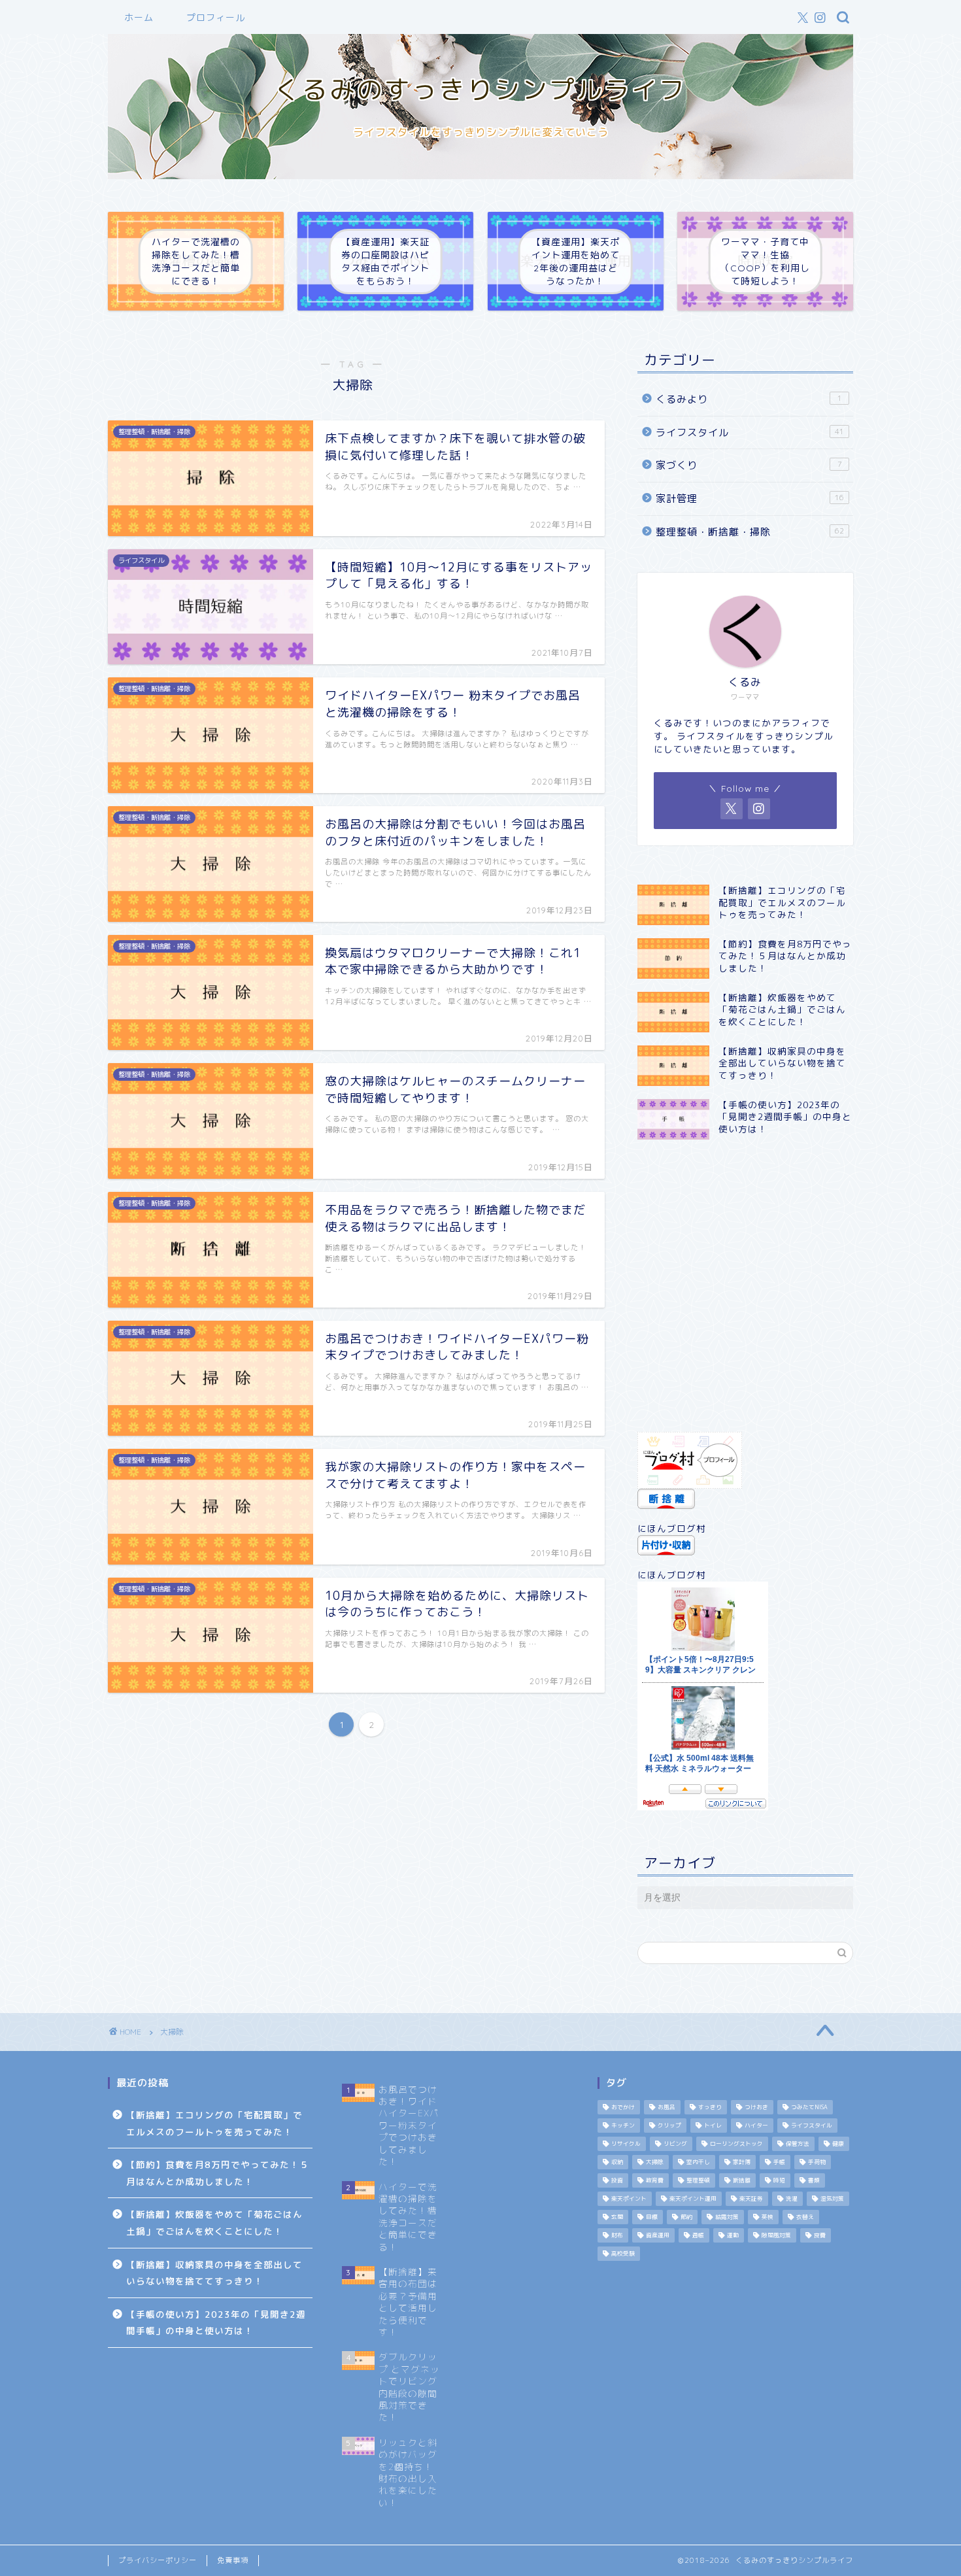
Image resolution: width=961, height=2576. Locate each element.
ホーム (139, 18)
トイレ (713, 2126)
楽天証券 (751, 2199)
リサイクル (626, 2144)
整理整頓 (698, 2180)
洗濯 (792, 2199)
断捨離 (742, 2180)
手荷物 (817, 2162)
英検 (767, 2217)
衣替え (805, 2217)
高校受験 (623, 2254)
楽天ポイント (629, 2199)
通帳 (698, 2235)
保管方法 (798, 2144)
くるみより (749, 399)
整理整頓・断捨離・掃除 (750, 532)
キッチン (623, 2126)
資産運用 (658, 2235)
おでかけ (623, 2107)
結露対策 (727, 2217)
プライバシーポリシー (158, 2560)
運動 (733, 2235)
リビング (675, 2144)
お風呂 (666, 2107)
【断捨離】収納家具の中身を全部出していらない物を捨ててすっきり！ (214, 2273)
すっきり (710, 2107)
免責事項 (233, 2560)
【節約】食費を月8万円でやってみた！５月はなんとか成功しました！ (218, 2173)
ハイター (756, 2126)
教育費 (655, 2180)
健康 (838, 2144)
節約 (686, 2217)
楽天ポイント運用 (693, 2199)
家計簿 (742, 2162)
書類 (814, 2180)
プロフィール (216, 18)
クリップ (669, 2126)
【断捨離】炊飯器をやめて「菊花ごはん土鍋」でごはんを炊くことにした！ (214, 2223)
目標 (652, 2217)
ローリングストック (736, 2144)
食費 (820, 2235)
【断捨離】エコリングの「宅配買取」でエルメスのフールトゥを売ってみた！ (214, 2123)
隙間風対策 (776, 2235)
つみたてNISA (809, 2107)
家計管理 (750, 499)
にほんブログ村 (672, 1528)
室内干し (698, 2162)
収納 (617, 2162)
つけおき (756, 2107)
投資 (617, 2180)
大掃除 (655, 2162)
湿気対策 (832, 2199)
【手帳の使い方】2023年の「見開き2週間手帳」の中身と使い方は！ (216, 2323)
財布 (617, 2235)
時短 (779, 2180)
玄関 (617, 2217)
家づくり (749, 465)
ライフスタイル (750, 432)
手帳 (779, 2162)
